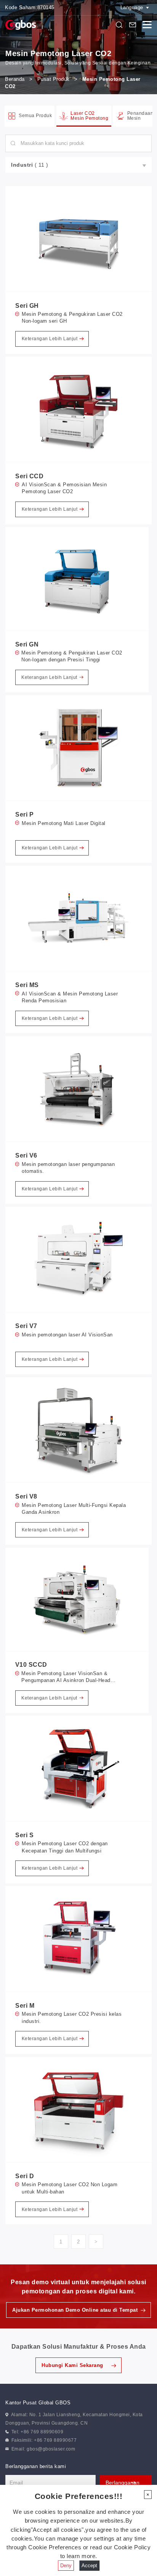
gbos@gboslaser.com (51, 2449)
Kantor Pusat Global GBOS (38, 2403)
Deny (66, 2566)
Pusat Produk (54, 79)
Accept (89, 2566)
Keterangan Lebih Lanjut (50, 339)
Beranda (15, 79)
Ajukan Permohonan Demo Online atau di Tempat (75, 2310)
